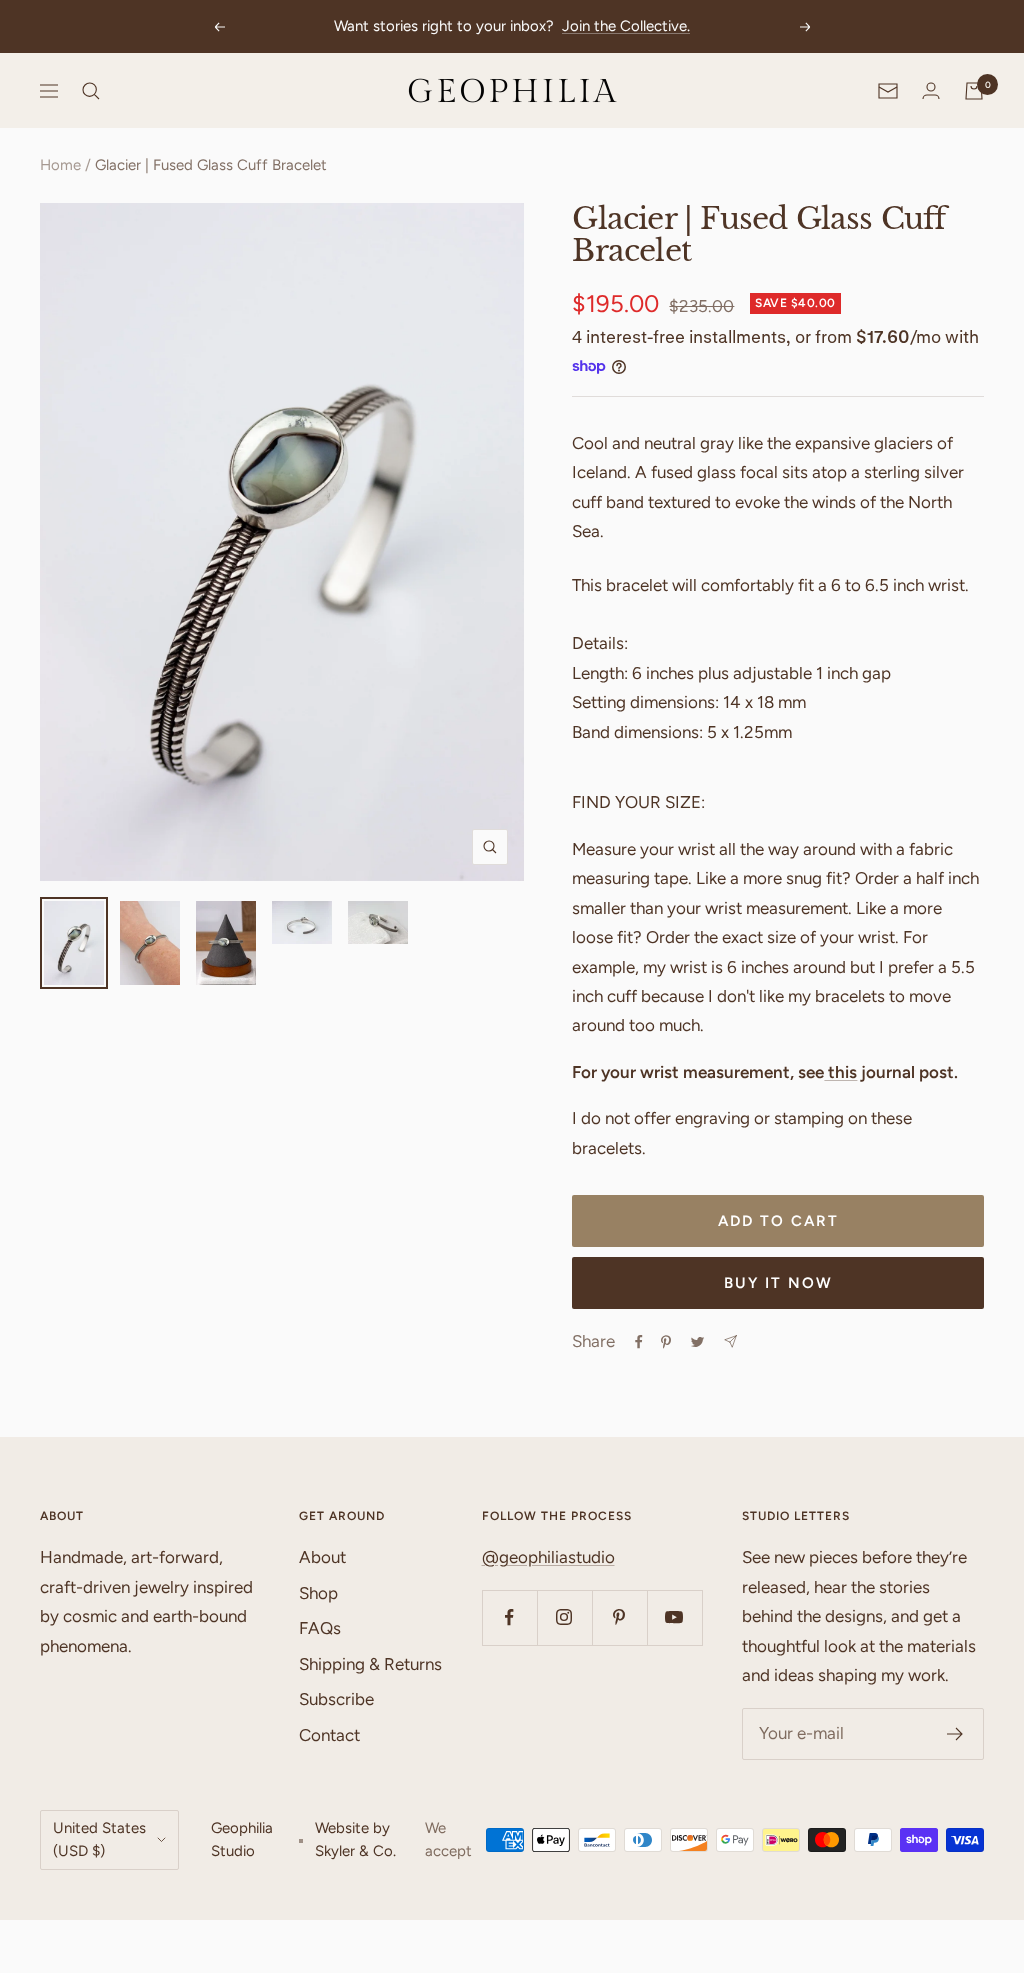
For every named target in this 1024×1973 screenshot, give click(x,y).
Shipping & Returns (370, 1664)
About (322, 1557)
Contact (329, 1735)
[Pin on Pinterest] (666, 1342)
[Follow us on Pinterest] (619, 1617)
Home (60, 165)
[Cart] (974, 91)
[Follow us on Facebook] (509, 1617)
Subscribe (336, 1699)
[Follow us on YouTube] (674, 1617)
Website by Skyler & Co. (355, 1839)
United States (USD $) (99, 1839)
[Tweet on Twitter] (697, 1342)
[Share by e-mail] (730, 1341)
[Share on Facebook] (639, 1342)
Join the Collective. (626, 26)
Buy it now (778, 1283)
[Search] (91, 91)
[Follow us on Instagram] (564, 1617)
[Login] (931, 90)
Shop (318, 1593)
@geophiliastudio (548, 1557)
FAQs (320, 1628)
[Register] (955, 1734)
